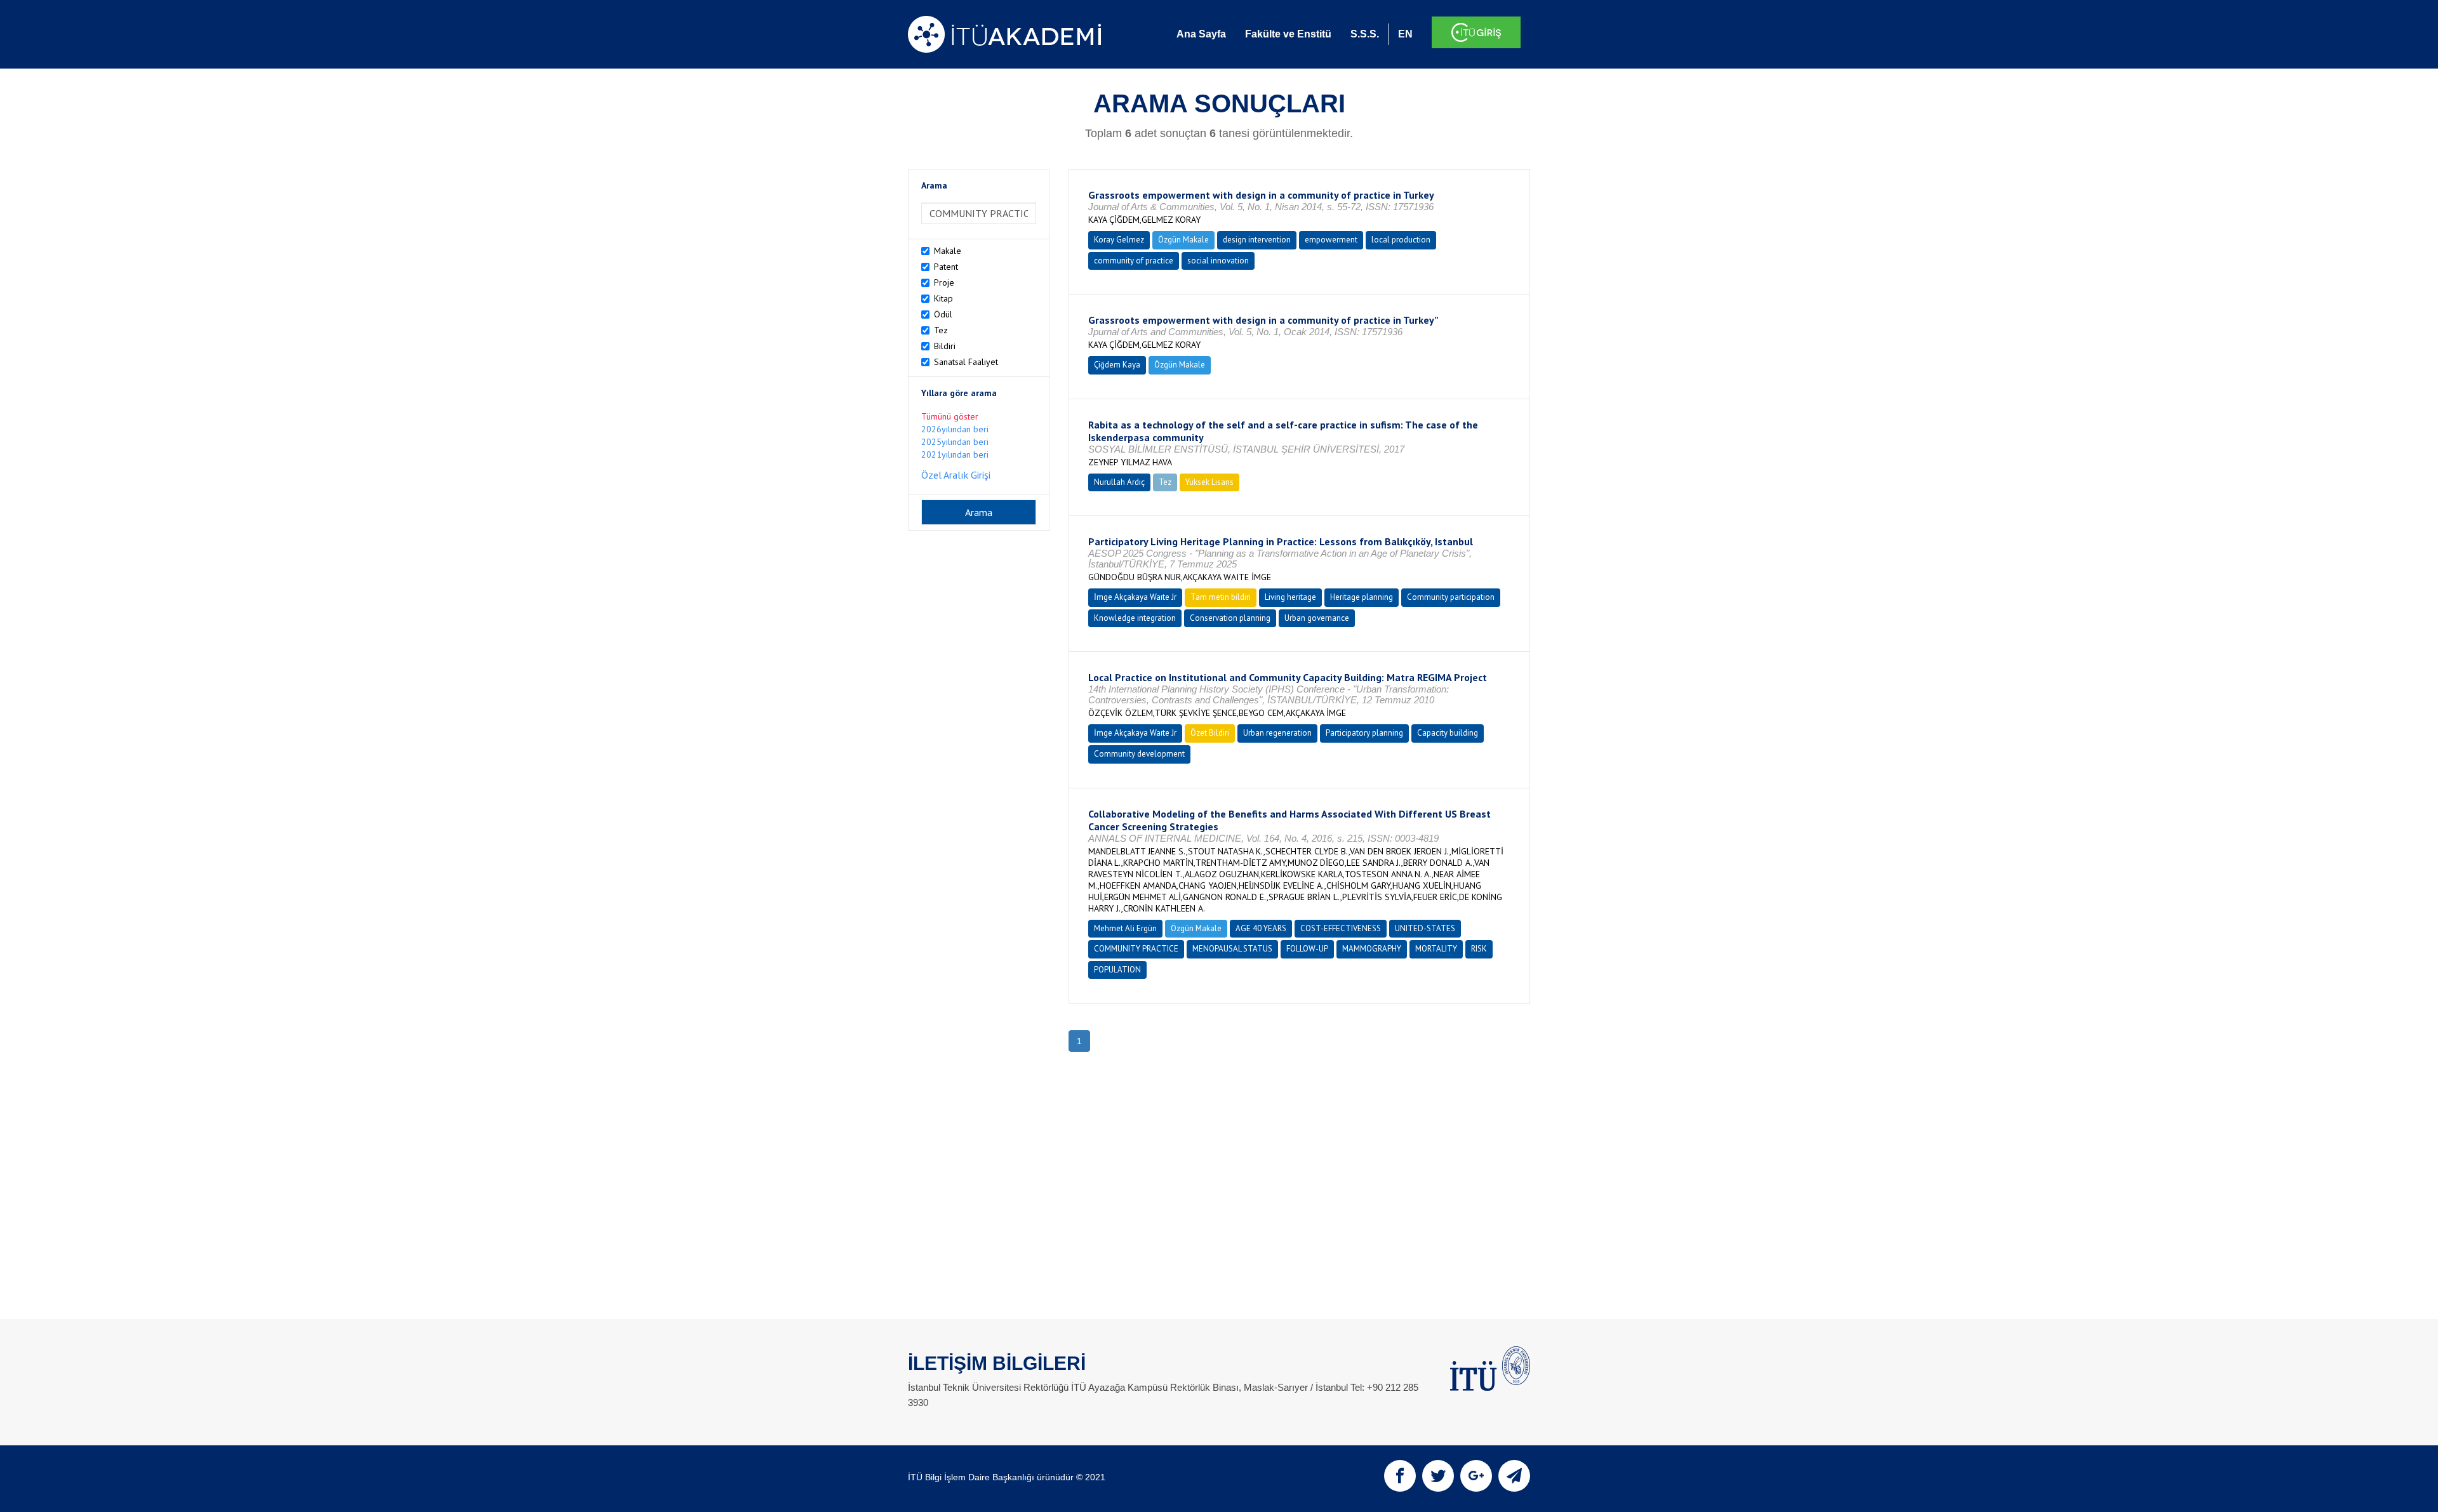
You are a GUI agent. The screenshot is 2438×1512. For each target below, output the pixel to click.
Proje (944, 282)
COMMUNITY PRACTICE (1136, 949)
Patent (946, 267)
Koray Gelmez (1119, 240)
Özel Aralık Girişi (956, 475)
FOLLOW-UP (1307, 949)
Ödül (943, 314)
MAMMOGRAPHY (1372, 949)
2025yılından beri (955, 442)
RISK (1479, 949)
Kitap (943, 298)
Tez (941, 330)
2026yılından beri (955, 429)
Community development (1139, 754)
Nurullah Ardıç (1119, 482)
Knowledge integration (1135, 618)
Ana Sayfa (1201, 34)
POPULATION (1117, 970)
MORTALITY (1436, 949)
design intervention (1257, 240)
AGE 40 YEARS (1261, 928)
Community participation (1451, 597)
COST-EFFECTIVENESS (1341, 928)
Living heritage (1290, 597)
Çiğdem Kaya (1117, 365)
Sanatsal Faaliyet (966, 362)
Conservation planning (1230, 618)
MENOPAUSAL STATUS (1232, 949)
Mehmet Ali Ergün (1125, 928)
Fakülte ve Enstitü (1288, 34)
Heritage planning (1362, 597)
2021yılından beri (955, 454)
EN (1405, 34)
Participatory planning (1364, 733)
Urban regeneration (1277, 733)
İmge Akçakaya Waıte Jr (1135, 597)
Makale (948, 251)
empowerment (1331, 240)
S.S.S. (1365, 34)
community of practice (1134, 261)
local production (1401, 240)
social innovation (1218, 261)
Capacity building (1448, 733)
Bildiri (945, 346)
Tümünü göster (950, 416)
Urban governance (1317, 618)
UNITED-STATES (1425, 928)
